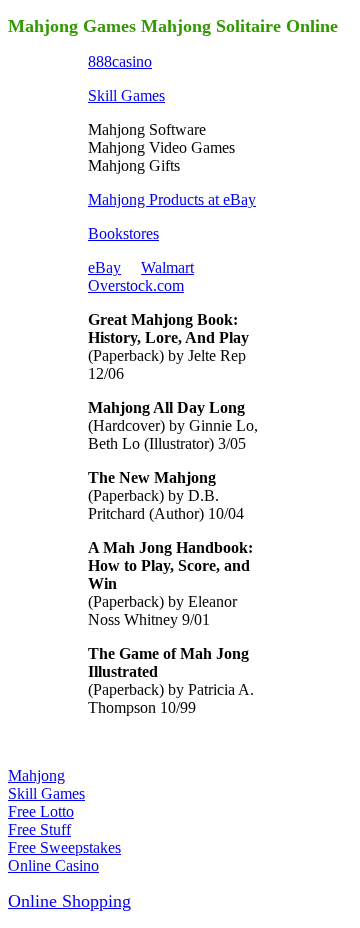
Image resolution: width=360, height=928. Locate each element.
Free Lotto (41, 811)
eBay (104, 267)
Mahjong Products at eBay (172, 199)
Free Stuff (39, 829)
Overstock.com (136, 285)
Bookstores (123, 233)
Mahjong (36, 775)
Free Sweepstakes (64, 847)
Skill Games (126, 95)
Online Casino (53, 865)
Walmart (167, 267)
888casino (120, 61)
